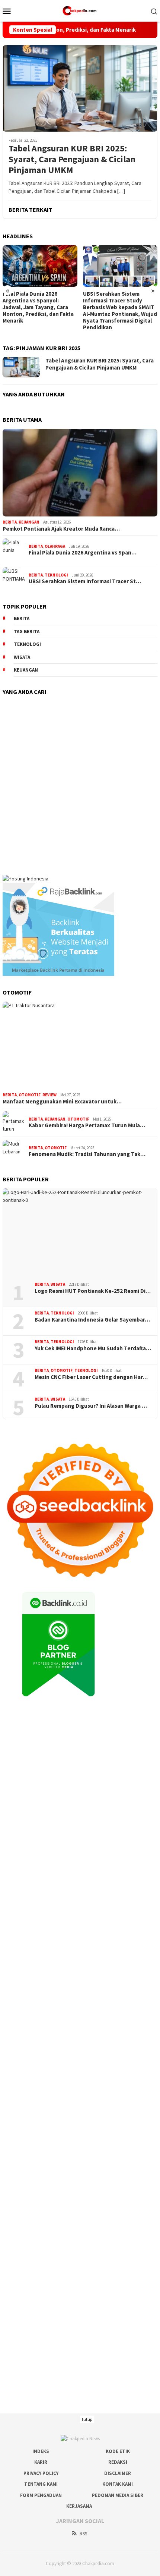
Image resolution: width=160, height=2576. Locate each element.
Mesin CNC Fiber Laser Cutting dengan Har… (91, 1377)
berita (22, 618)
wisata (22, 657)
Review (49, 1095)
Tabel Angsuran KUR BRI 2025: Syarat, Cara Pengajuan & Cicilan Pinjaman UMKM (72, 159)
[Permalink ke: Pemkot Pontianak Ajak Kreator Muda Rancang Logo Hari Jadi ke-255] (80, 473)
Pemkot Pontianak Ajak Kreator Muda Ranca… (61, 529)
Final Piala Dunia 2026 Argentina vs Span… (83, 553)
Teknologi (56, 575)
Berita (10, 522)
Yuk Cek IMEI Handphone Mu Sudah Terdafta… (93, 1348)
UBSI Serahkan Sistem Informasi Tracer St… (85, 581)
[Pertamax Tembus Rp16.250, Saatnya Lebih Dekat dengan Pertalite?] (120, 266)
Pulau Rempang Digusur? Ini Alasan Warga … (91, 1406)
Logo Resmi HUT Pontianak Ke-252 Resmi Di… (93, 1291)
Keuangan (29, 522)
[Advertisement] (80, 781)
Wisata (58, 1284)
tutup (87, 2419)
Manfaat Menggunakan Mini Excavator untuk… (62, 1102)
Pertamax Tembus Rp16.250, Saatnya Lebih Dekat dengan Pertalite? (120, 301)
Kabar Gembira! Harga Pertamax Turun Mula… (87, 1125)
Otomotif (30, 1095)
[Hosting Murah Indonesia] (25, 878)
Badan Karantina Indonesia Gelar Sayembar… (92, 1320)
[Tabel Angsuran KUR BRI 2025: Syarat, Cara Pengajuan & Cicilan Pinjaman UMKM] (80, 88)
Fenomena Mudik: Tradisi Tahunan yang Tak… (87, 1154)
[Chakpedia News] (80, 10)
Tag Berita (27, 632)
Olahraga (55, 546)
